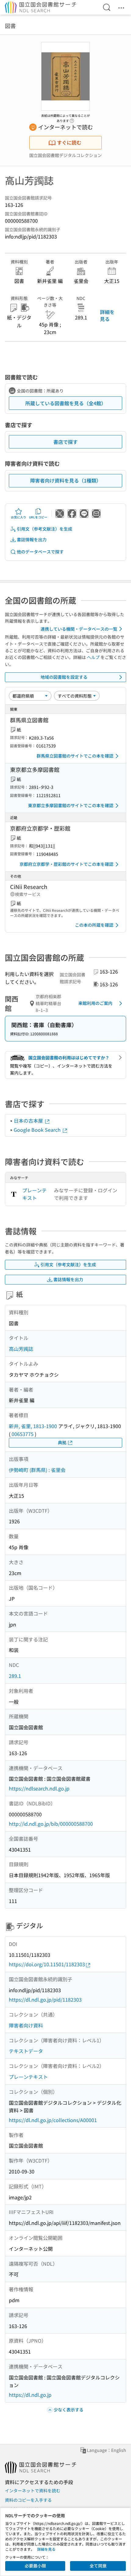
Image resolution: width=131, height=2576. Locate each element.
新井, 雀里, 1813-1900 (33, 1426)
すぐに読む (69, 142)
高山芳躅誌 (21, 1349)
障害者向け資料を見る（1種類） (66, 480)
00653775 (23, 1434)
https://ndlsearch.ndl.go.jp (39, 1788)
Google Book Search (38, 1130)
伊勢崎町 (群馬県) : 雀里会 (37, 1470)
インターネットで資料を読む (33, 2491)
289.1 (15, 1676)
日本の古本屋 (29, 1121)
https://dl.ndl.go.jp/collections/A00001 (53, 2120)
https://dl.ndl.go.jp (30, 2395)
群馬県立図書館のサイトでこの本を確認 (75, 756)
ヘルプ (93, 657)
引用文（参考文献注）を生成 (44, 529)
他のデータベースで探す (40, 552)
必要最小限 (35, 2566)
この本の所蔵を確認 (94, 925)
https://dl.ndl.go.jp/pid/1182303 (45, 1999)
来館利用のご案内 (95, 1003)
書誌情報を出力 (32, 539)
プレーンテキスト (34, 1194)
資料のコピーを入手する (28, 2500)
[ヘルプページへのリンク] (72, 119)
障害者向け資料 (26, 2025)
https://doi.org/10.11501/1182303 (47, 1964)
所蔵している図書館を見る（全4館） (66, 403)
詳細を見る (107, 315)
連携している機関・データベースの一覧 (79, 629)
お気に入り (19, 517)
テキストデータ (26, 2051)
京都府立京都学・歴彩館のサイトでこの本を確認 (66, 864)
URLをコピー (38, 517)
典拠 (62, 1442)
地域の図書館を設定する (64, 677)
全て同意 (98, 2566)
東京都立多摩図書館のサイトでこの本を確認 (71, 805)
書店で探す (65, 442)
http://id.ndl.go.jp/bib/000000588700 (51, 1824)
